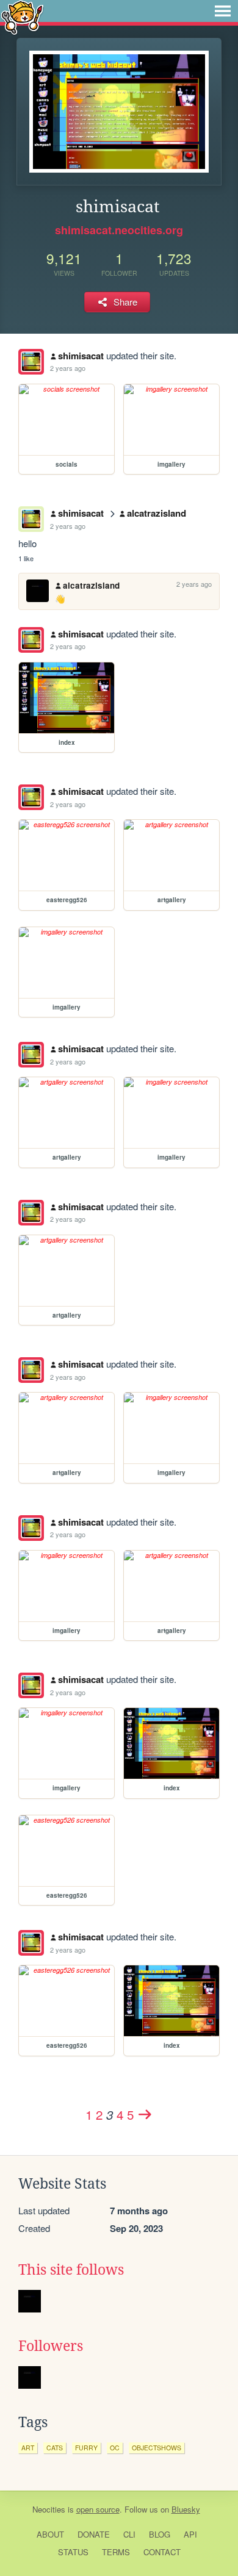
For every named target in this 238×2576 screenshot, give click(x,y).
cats (55, 2448)
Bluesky (186, 2509)
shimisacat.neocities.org (119, 230)
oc (115, 2448)
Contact (162, 2552)
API (190, 2534)
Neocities (49, 2509)
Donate (94, 2534)
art (28, 2448)
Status (73, 2552)
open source (98, 2509)
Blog (160, 2534)
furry (86, 2448)
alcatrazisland (157, 513)
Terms (116, 2552)
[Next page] (145, 2114)
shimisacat (81, 356)
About (50, 2534)
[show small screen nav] (223, 11)
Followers (51, 2346)
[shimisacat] (31, 362)
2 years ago (68, 368)
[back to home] (22, 17)
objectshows (157, 2448)
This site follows (71, 2270)
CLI (129, 2534)
